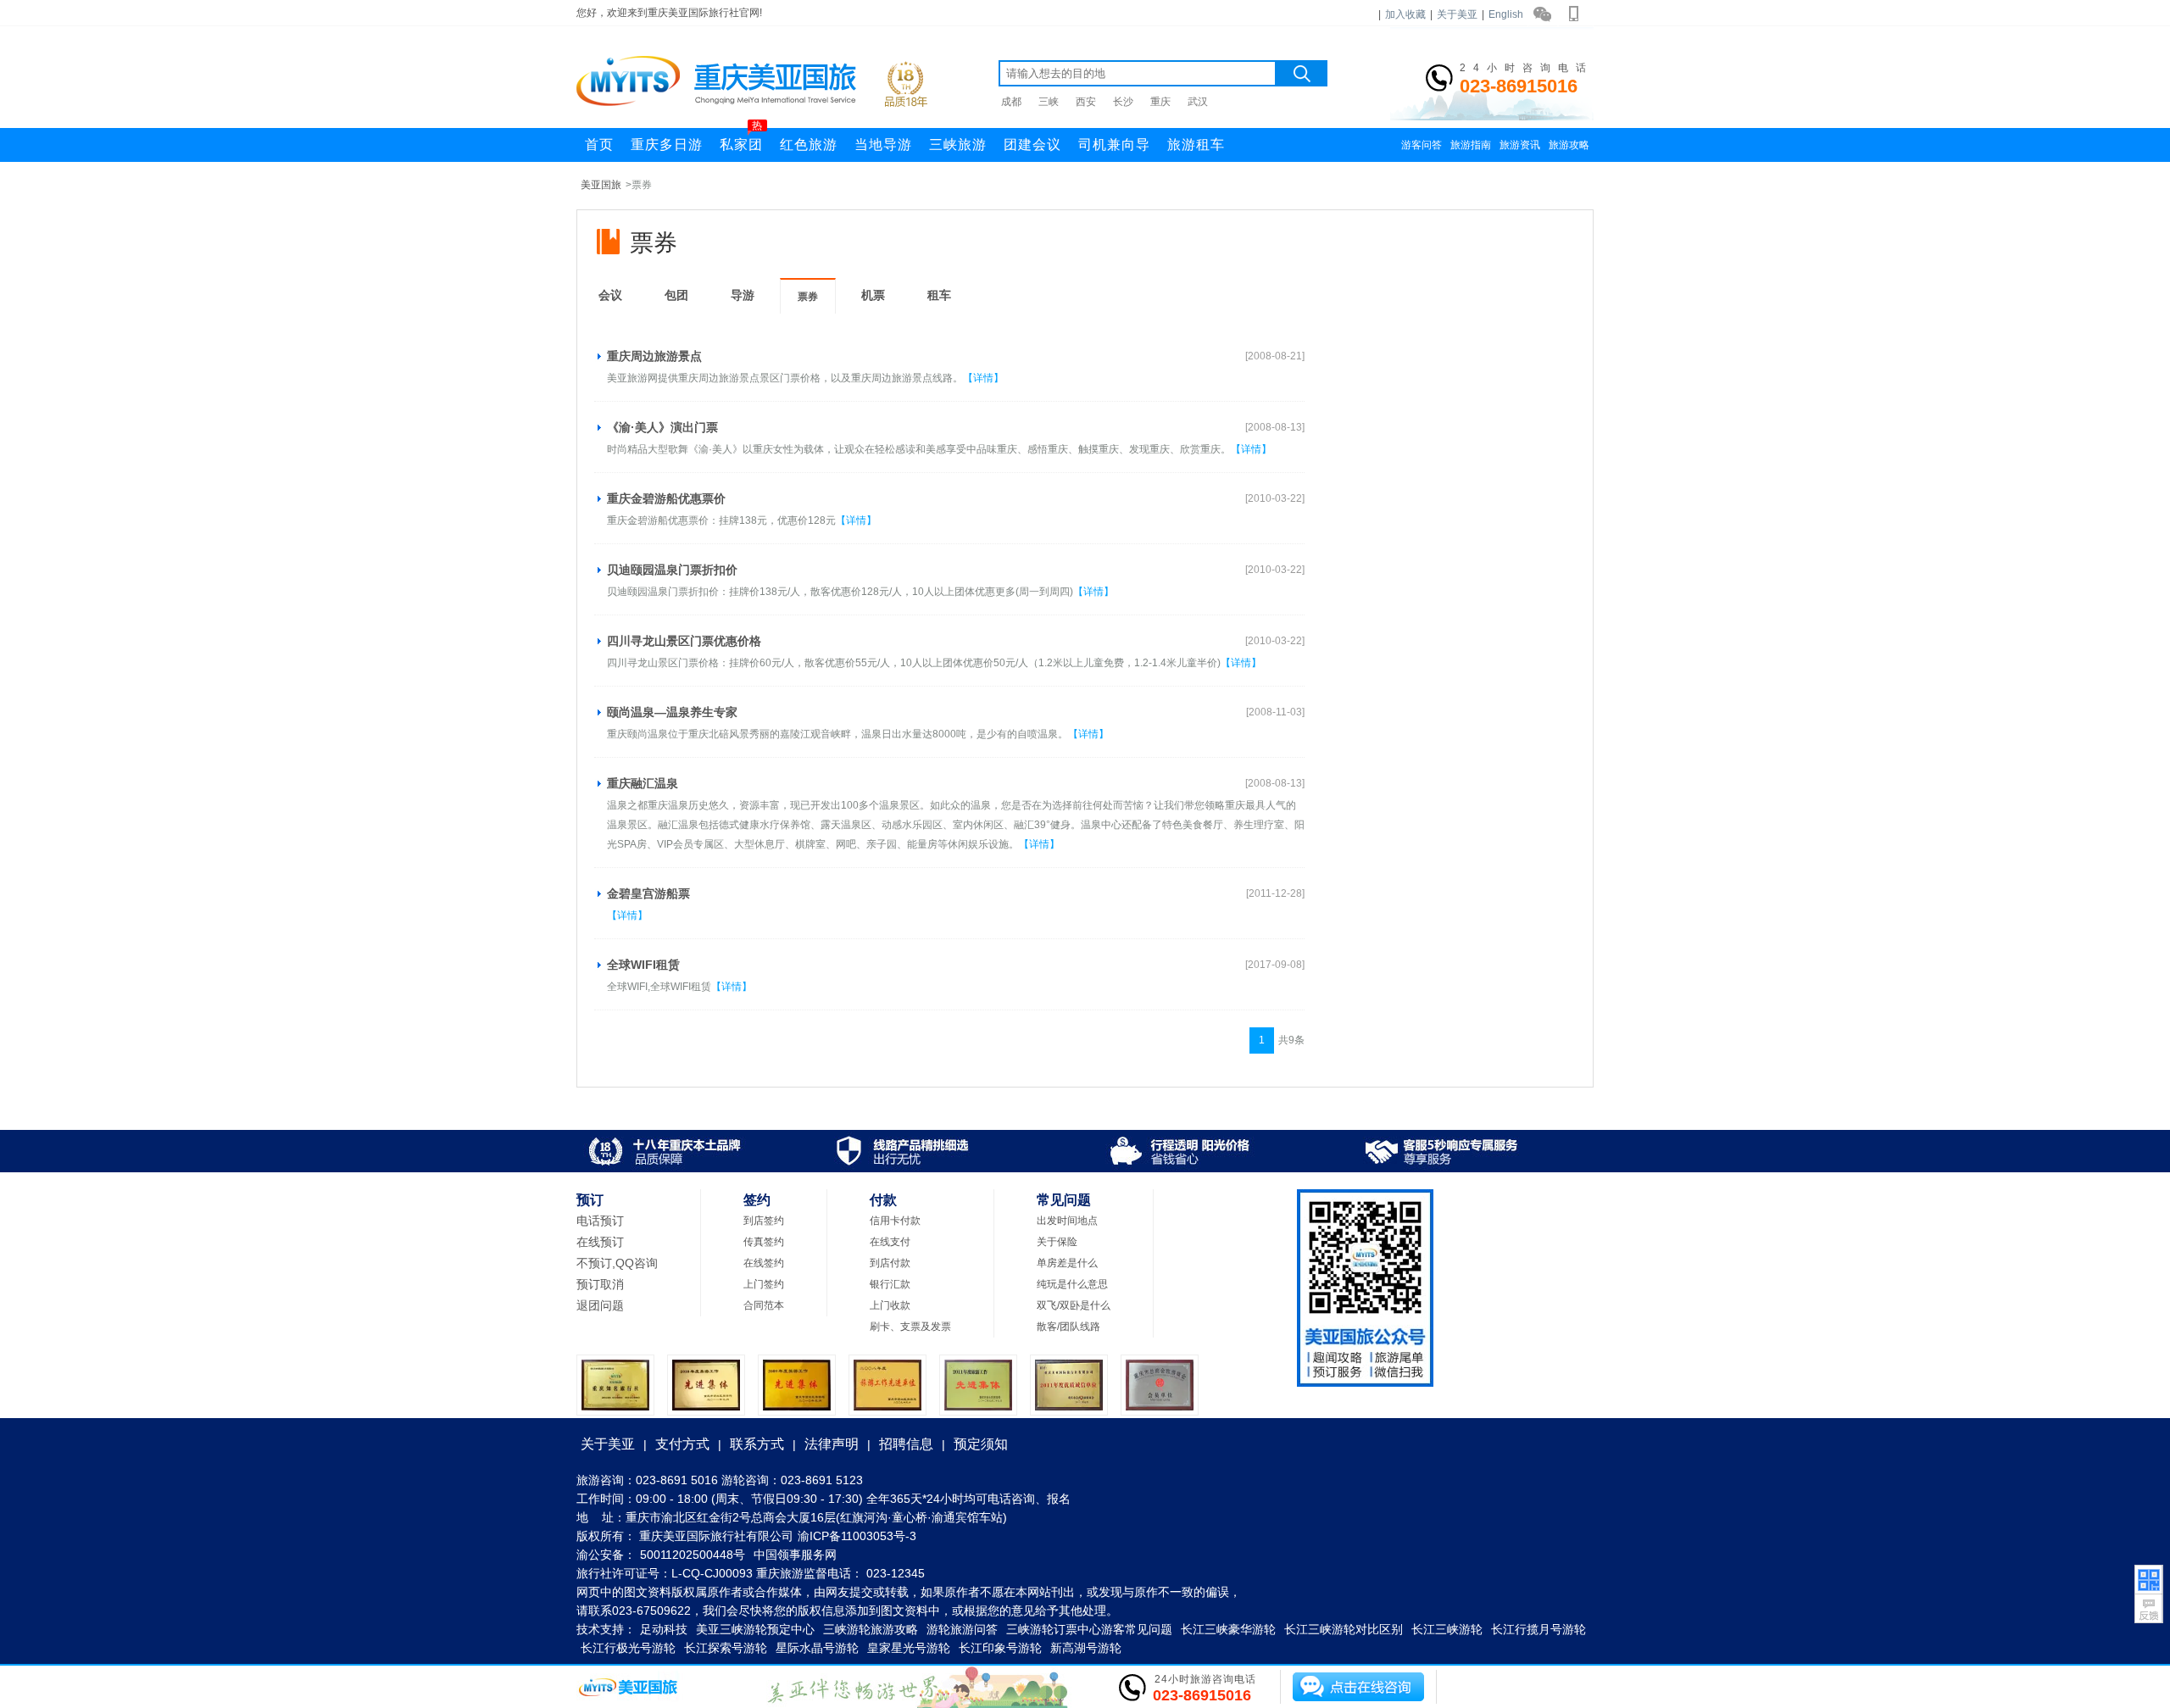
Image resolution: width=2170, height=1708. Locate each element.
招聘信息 (906, 1444)
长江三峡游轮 (1447, 1629)
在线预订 (600, 1242)
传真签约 (764, 1242)
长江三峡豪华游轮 (1228, 1629)
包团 (676, 295)
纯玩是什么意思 (1072, 1284)
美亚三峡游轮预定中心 (755, 1629)
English (1506, 14)
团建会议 (1032, 145)
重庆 (1160, 102)
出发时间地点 (1067, 1221)
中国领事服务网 (795, 1555)
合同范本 (764, 1305)
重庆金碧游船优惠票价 (666, 498)
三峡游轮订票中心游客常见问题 (1089, 1629)
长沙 (1123, 102)
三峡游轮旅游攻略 (871, 1629)
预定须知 (981, 1444)
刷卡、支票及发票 (910, 1327)
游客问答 (1422, 145)
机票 (873, 295)
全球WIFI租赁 (643, 965)
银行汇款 (890, 1284)
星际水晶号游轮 (817, 1648)
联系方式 (757, 1444)
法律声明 (832, 1444)
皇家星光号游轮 (909, 1648)
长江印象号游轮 (1000, 1648)
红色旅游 (809, 145)
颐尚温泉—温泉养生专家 (672, 712)
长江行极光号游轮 (628, 1648)
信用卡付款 (895, 1221)
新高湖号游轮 (1086, 1648)
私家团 (741, 140)
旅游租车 (1196, 145)
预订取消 (600, 1284)
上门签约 (764, 1284)
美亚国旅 (601, 185)
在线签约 (764, 1263)
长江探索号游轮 (726, 1648)
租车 (939, 295)
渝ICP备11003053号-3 (857, 1536)
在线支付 (890, 1242)
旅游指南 (1471, 145)
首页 (599, 145)
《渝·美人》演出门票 (662, 427)
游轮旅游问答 (962, 1629)
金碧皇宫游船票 (648, 893)
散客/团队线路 (1068, 1327)
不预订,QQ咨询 (617, 1263)
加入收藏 (1405, 14)
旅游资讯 (1520, 145)
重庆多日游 (667, 145)
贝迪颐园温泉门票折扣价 (672, 570)
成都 (1011, 102)
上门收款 (890, 1305)
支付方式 (682, 1444)
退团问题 (600, 1305)
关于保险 (1057, 1242)
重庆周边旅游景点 (654, 356)
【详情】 (983, 378)
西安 (1086, 102)
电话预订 (600, 1221)
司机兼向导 (1114, 145)
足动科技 (664, 1629)
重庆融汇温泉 (643, 783)
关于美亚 (1457, 14)
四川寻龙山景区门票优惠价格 (684, 641)
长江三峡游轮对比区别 (1344, 1629)
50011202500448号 (693, 1555)
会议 (610, 295)
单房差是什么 (1067, 1263)
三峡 (1049, 102)
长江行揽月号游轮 (1538, 1629)
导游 (743, 295)
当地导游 (883, 145)
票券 (808, 297)
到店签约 (764, 1221)
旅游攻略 (1569, 145)
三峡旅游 (958, 145)
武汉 (1198, 102)
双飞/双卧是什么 (1074, 1305)
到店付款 (890, 1263)
